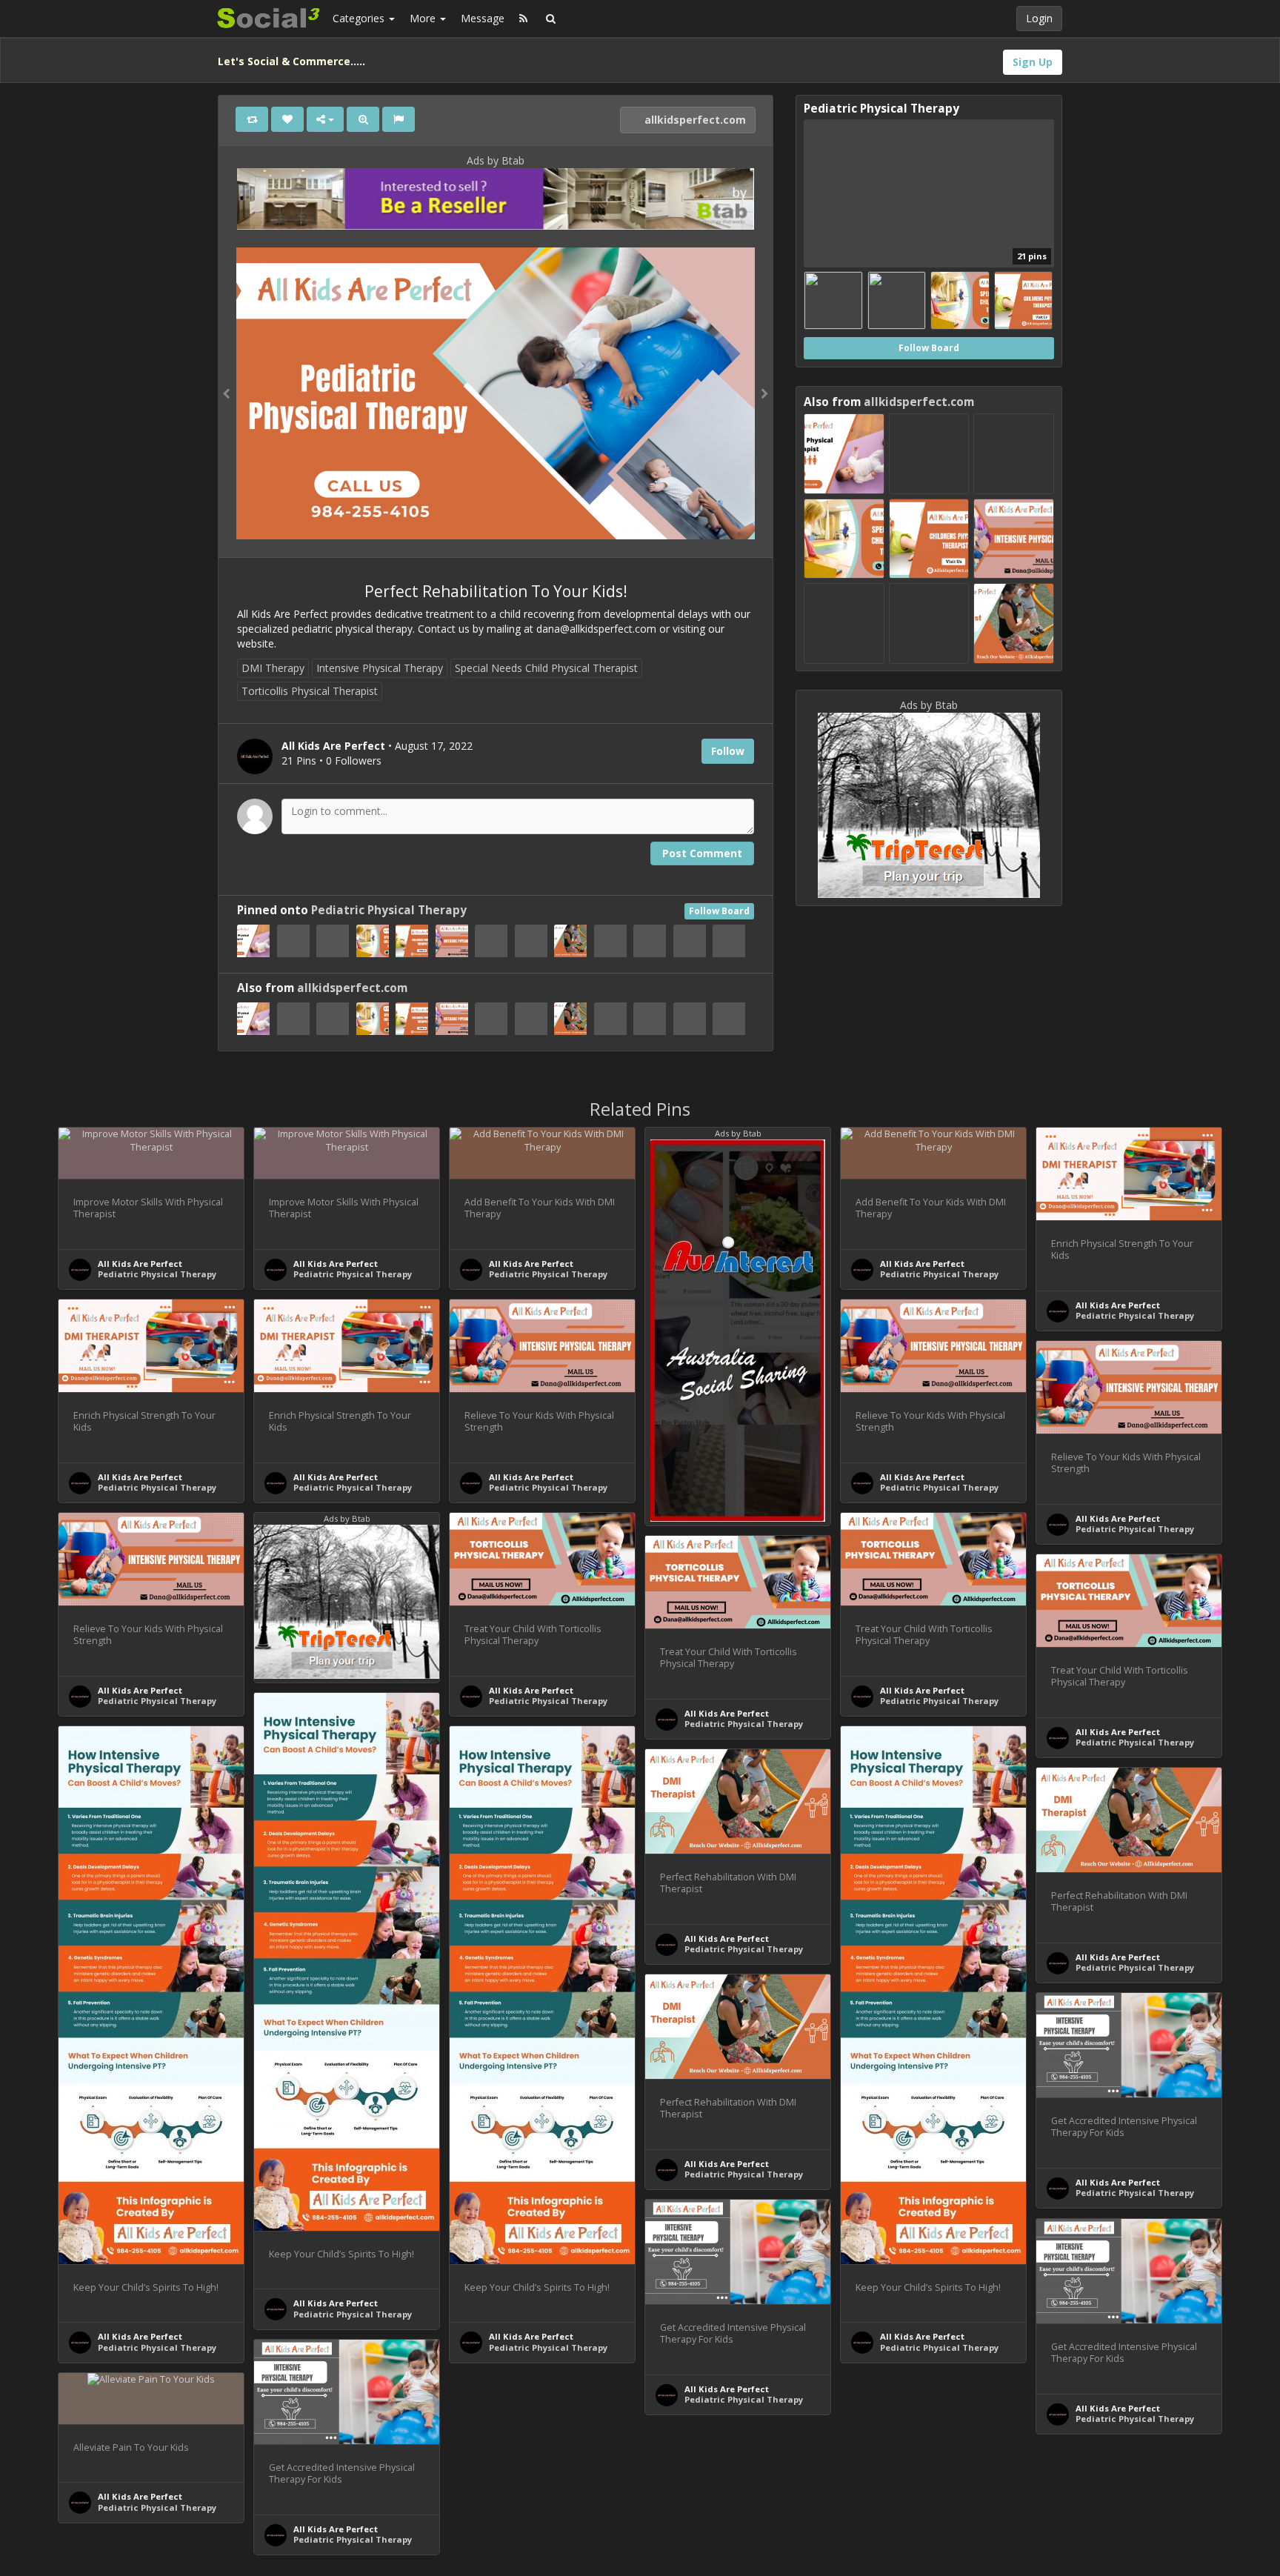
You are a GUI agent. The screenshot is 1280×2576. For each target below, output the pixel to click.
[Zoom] (363, 119)
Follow (728, 751)
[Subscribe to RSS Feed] (523, 19)
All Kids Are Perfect (140, 1264)
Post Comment (702, 853)
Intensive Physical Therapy (380, 668)
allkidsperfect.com (694, 120)
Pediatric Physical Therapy (389, 910)
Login (1039, 18)
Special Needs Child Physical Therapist (546, 668)
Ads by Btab (496, 160)
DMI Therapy (273, 668)
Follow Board (719, 911)
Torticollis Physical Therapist (310, 691)
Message (483, 18)
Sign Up (1033, 62)
